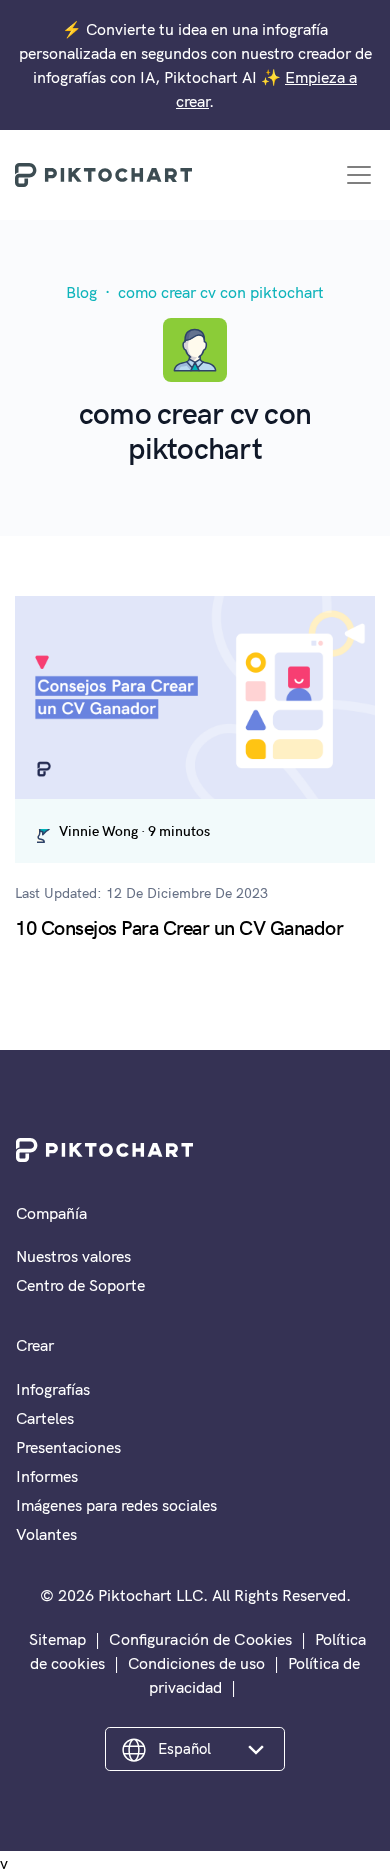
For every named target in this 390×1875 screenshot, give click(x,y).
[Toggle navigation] (359, 175)
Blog (81, 292)
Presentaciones (68, 1447)
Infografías (53, 1389)
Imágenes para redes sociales (116, 1505)
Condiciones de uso (196, 1663)
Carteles (45, 1418)
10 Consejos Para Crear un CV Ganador (179, 926)
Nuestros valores (73, 1256)
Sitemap (57, 1639)
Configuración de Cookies (200, 1639)
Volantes (46, 1534)
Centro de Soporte (80, 1285)
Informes (47, 1476)
